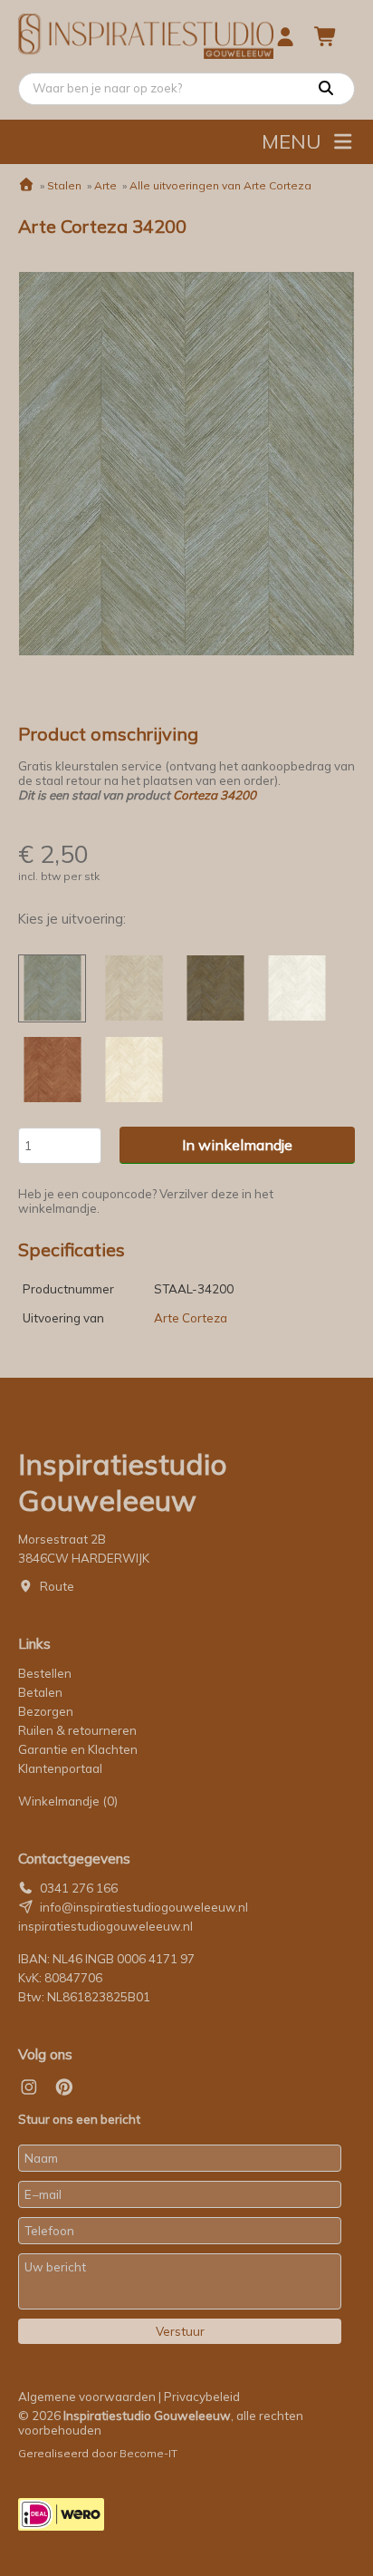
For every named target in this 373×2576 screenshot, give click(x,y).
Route (57, 1586)
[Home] (26, 185)
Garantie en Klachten (79, 1749)
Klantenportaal (60, 1768)
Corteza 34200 (215, 795)
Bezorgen (46, 1711)
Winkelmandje (68, 1801)
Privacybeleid (202, 2397)
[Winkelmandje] (326, 36)
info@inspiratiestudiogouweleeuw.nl (144, 1907)
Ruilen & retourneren (77, 1730)
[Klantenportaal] (285, 36)
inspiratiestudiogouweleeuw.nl (105, 1926)
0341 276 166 (79, 1888)
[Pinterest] (64, 2087)
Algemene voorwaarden (87, 2397)
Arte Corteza (191, 1318)
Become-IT (148, 2453)
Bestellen (45, 1673)
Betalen (40, 1692)
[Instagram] (29, 2087)
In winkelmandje (237, 1145)
